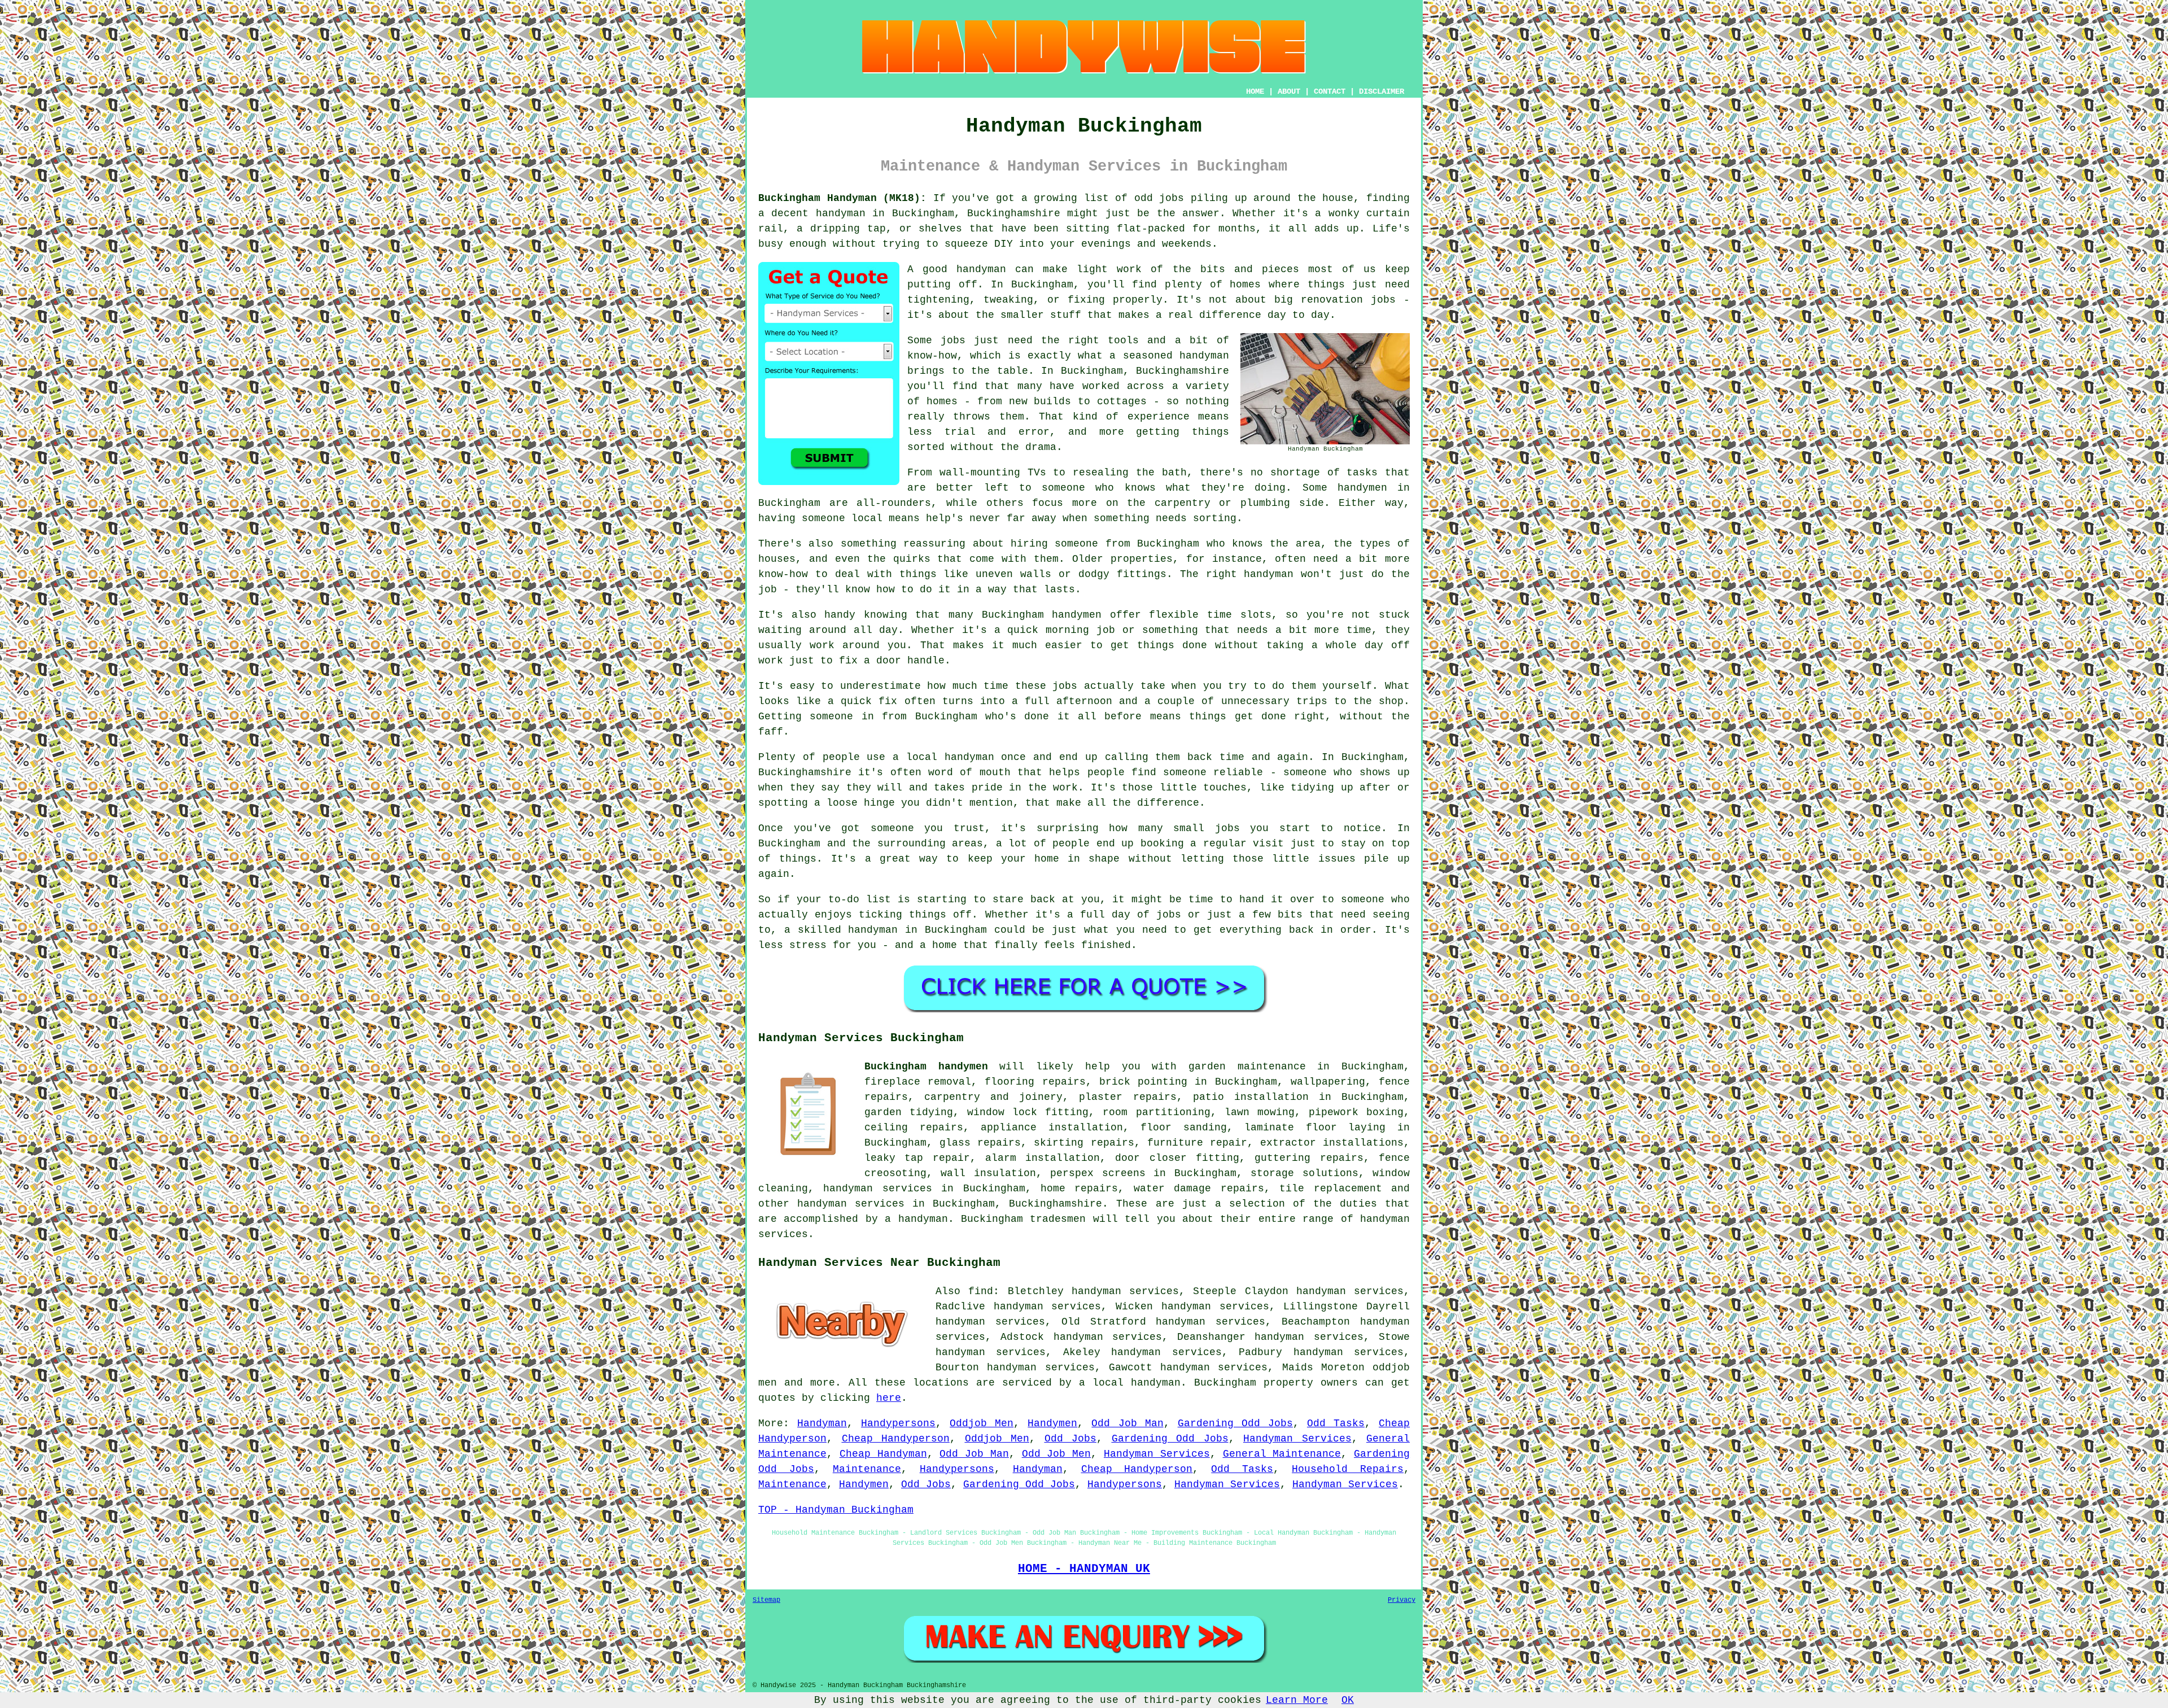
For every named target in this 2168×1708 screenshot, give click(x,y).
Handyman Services (1297, 1439)
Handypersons (898, 1423)
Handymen (1052, 1423)
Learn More (1297, 1700)
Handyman (822, 1423)
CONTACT (1330, 91)
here (889, 1398)
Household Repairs (1348, 1469)
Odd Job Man (1127, 1423)
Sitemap (766, 1600)
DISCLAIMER (1382, 91)
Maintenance (867, 1469)
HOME (1255, 91)
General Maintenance (1282, 1454)
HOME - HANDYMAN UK (1084, 1569)
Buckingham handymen (926, 1067)
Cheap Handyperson (896, 1439)
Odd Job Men (1057, 1454)
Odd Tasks (1336, 1423)
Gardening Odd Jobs (1235, 1423)
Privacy (1402, 1600)
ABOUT (1289, 91)
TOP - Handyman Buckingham (836, 1510)
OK (1348, 1700)
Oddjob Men (982, 1423)
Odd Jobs (1071, 1439)
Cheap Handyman (883, 1454)
